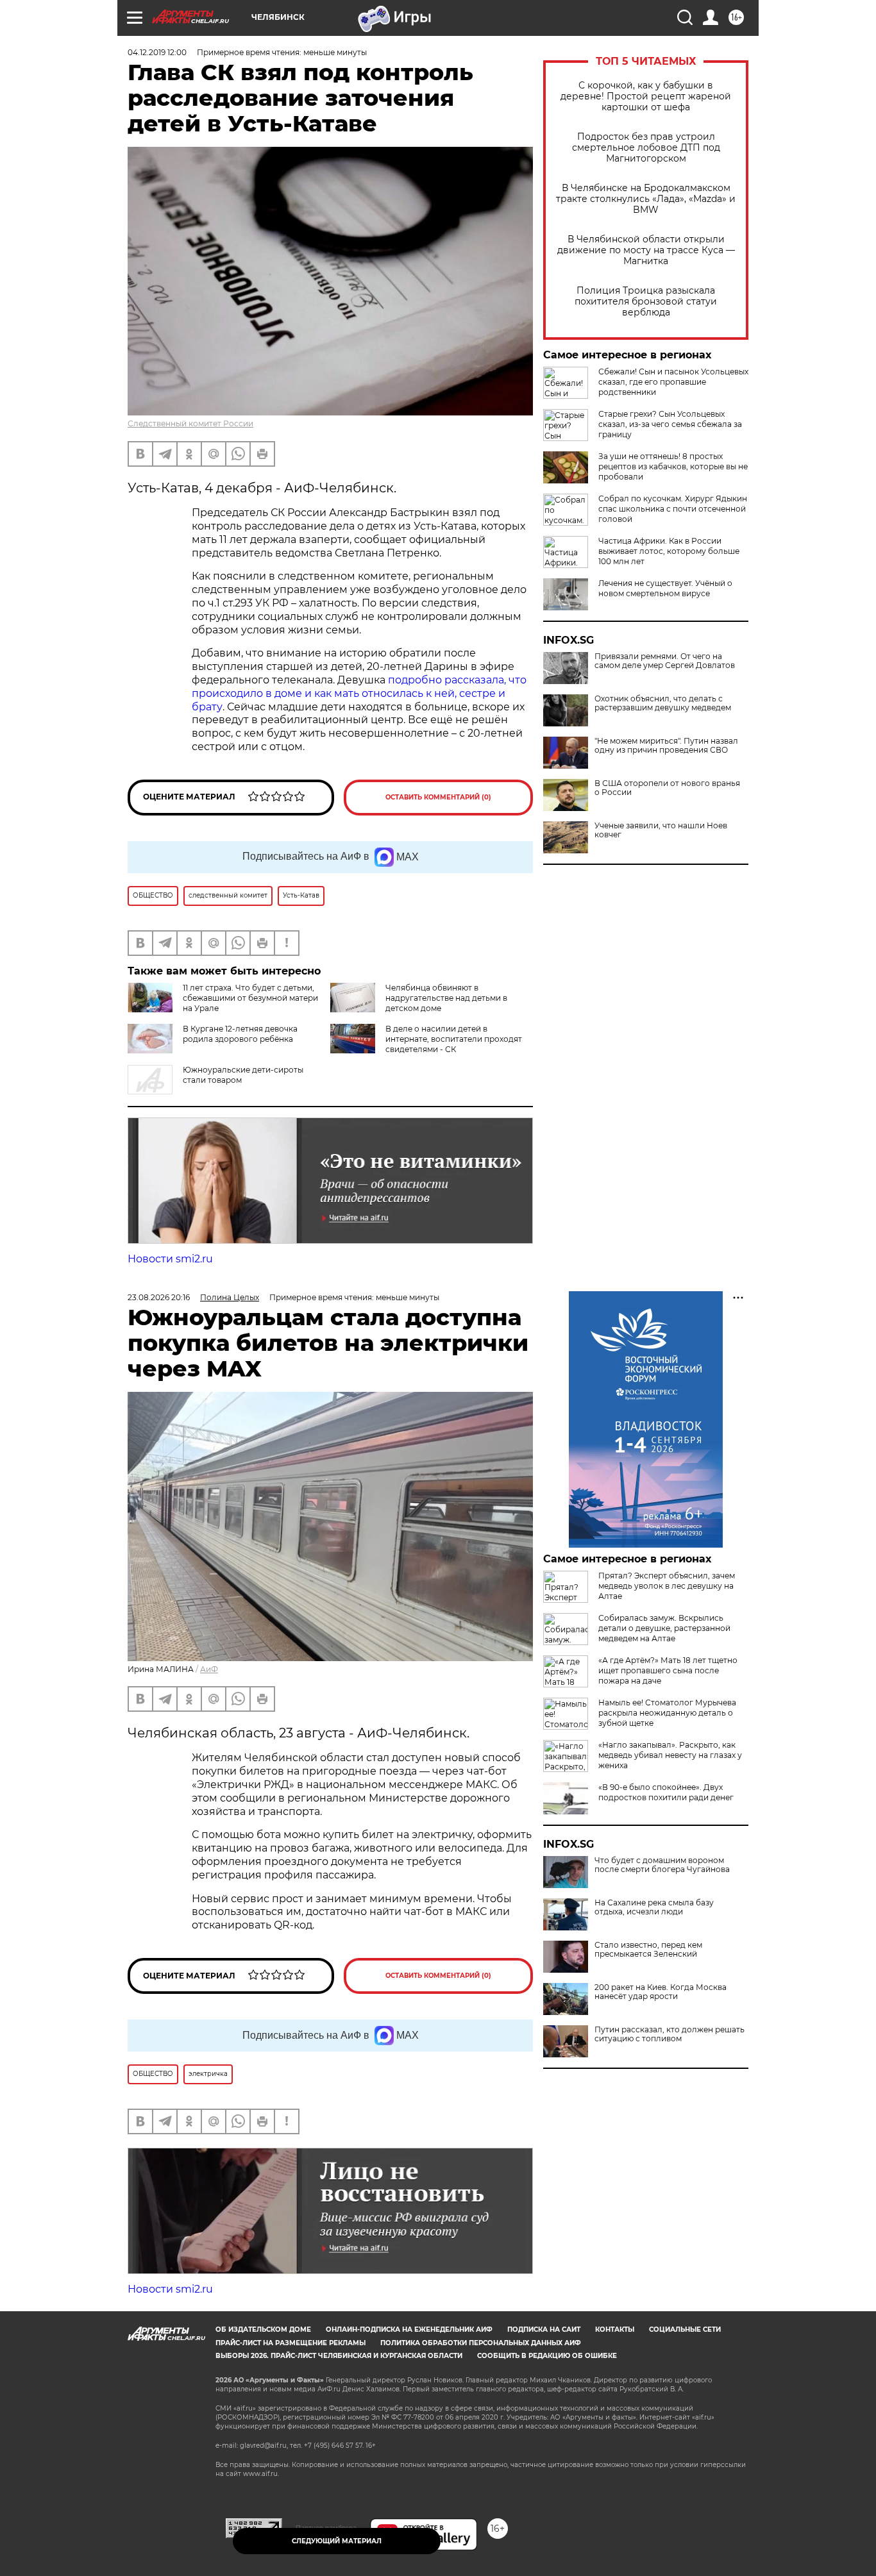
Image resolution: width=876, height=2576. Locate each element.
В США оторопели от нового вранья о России (667, 788)
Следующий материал (337, 2541)
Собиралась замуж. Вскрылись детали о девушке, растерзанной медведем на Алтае (664, 1628)
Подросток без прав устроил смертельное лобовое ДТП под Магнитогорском (646, 148)
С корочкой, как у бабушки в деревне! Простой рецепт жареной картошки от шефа (646, 96)
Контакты (615, 2329)
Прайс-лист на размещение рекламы (291, 2343)
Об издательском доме (263, 2329)
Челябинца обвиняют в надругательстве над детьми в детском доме (446, 998)
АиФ (209, 1669)
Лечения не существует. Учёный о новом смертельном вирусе (665, 588)
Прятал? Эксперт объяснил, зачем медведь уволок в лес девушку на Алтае (667, 1586)
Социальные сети (685, 2329)
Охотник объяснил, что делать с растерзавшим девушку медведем (663, 703)
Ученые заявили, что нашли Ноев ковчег (661, 830)
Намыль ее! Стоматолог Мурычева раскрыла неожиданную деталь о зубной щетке (667, 1713)
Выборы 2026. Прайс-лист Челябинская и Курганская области (339, 2356)
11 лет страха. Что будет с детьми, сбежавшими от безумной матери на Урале (250, 998)
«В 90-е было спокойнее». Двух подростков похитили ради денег (666, 1792)
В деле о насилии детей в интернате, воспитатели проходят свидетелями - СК (454, 1039)
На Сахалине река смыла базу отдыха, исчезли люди (654, 1907)
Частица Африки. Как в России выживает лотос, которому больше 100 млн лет (669, 551)
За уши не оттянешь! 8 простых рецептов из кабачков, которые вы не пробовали (673, 466)
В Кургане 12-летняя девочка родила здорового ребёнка (240, 1034)
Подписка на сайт (544, 2329)
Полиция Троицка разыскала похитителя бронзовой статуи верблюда (646, 302)
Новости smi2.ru (170, 1259)
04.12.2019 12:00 (157, 52)
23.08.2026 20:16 (159, 1297)
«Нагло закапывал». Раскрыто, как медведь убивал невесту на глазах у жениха (670, 1755)
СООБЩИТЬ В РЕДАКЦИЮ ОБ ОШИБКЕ (547, 2356)
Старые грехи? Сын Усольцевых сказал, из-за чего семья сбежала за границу (670, 424)
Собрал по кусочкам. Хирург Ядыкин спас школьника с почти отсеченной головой (673, 509)
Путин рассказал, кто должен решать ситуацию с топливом (670, 2034)
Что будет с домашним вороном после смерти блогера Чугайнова (662, 1865)
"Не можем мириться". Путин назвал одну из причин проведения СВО (666, 746)
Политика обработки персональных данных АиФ (481, 2343)
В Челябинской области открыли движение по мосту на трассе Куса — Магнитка (646, 250)
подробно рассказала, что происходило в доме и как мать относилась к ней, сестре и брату (359, 693)
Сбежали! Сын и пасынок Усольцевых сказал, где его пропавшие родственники (673, 382)
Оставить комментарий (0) (438, 797)
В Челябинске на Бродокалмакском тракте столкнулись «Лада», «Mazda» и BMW (646, 199)
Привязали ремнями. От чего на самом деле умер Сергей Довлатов (665, 661)
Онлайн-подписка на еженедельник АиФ (409, 2329)
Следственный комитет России (190, 423)
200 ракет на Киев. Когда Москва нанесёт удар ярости (661, 1992)
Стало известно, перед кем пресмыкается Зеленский (648, 1950)
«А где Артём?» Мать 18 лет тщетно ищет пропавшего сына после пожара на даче (668, 1670)
